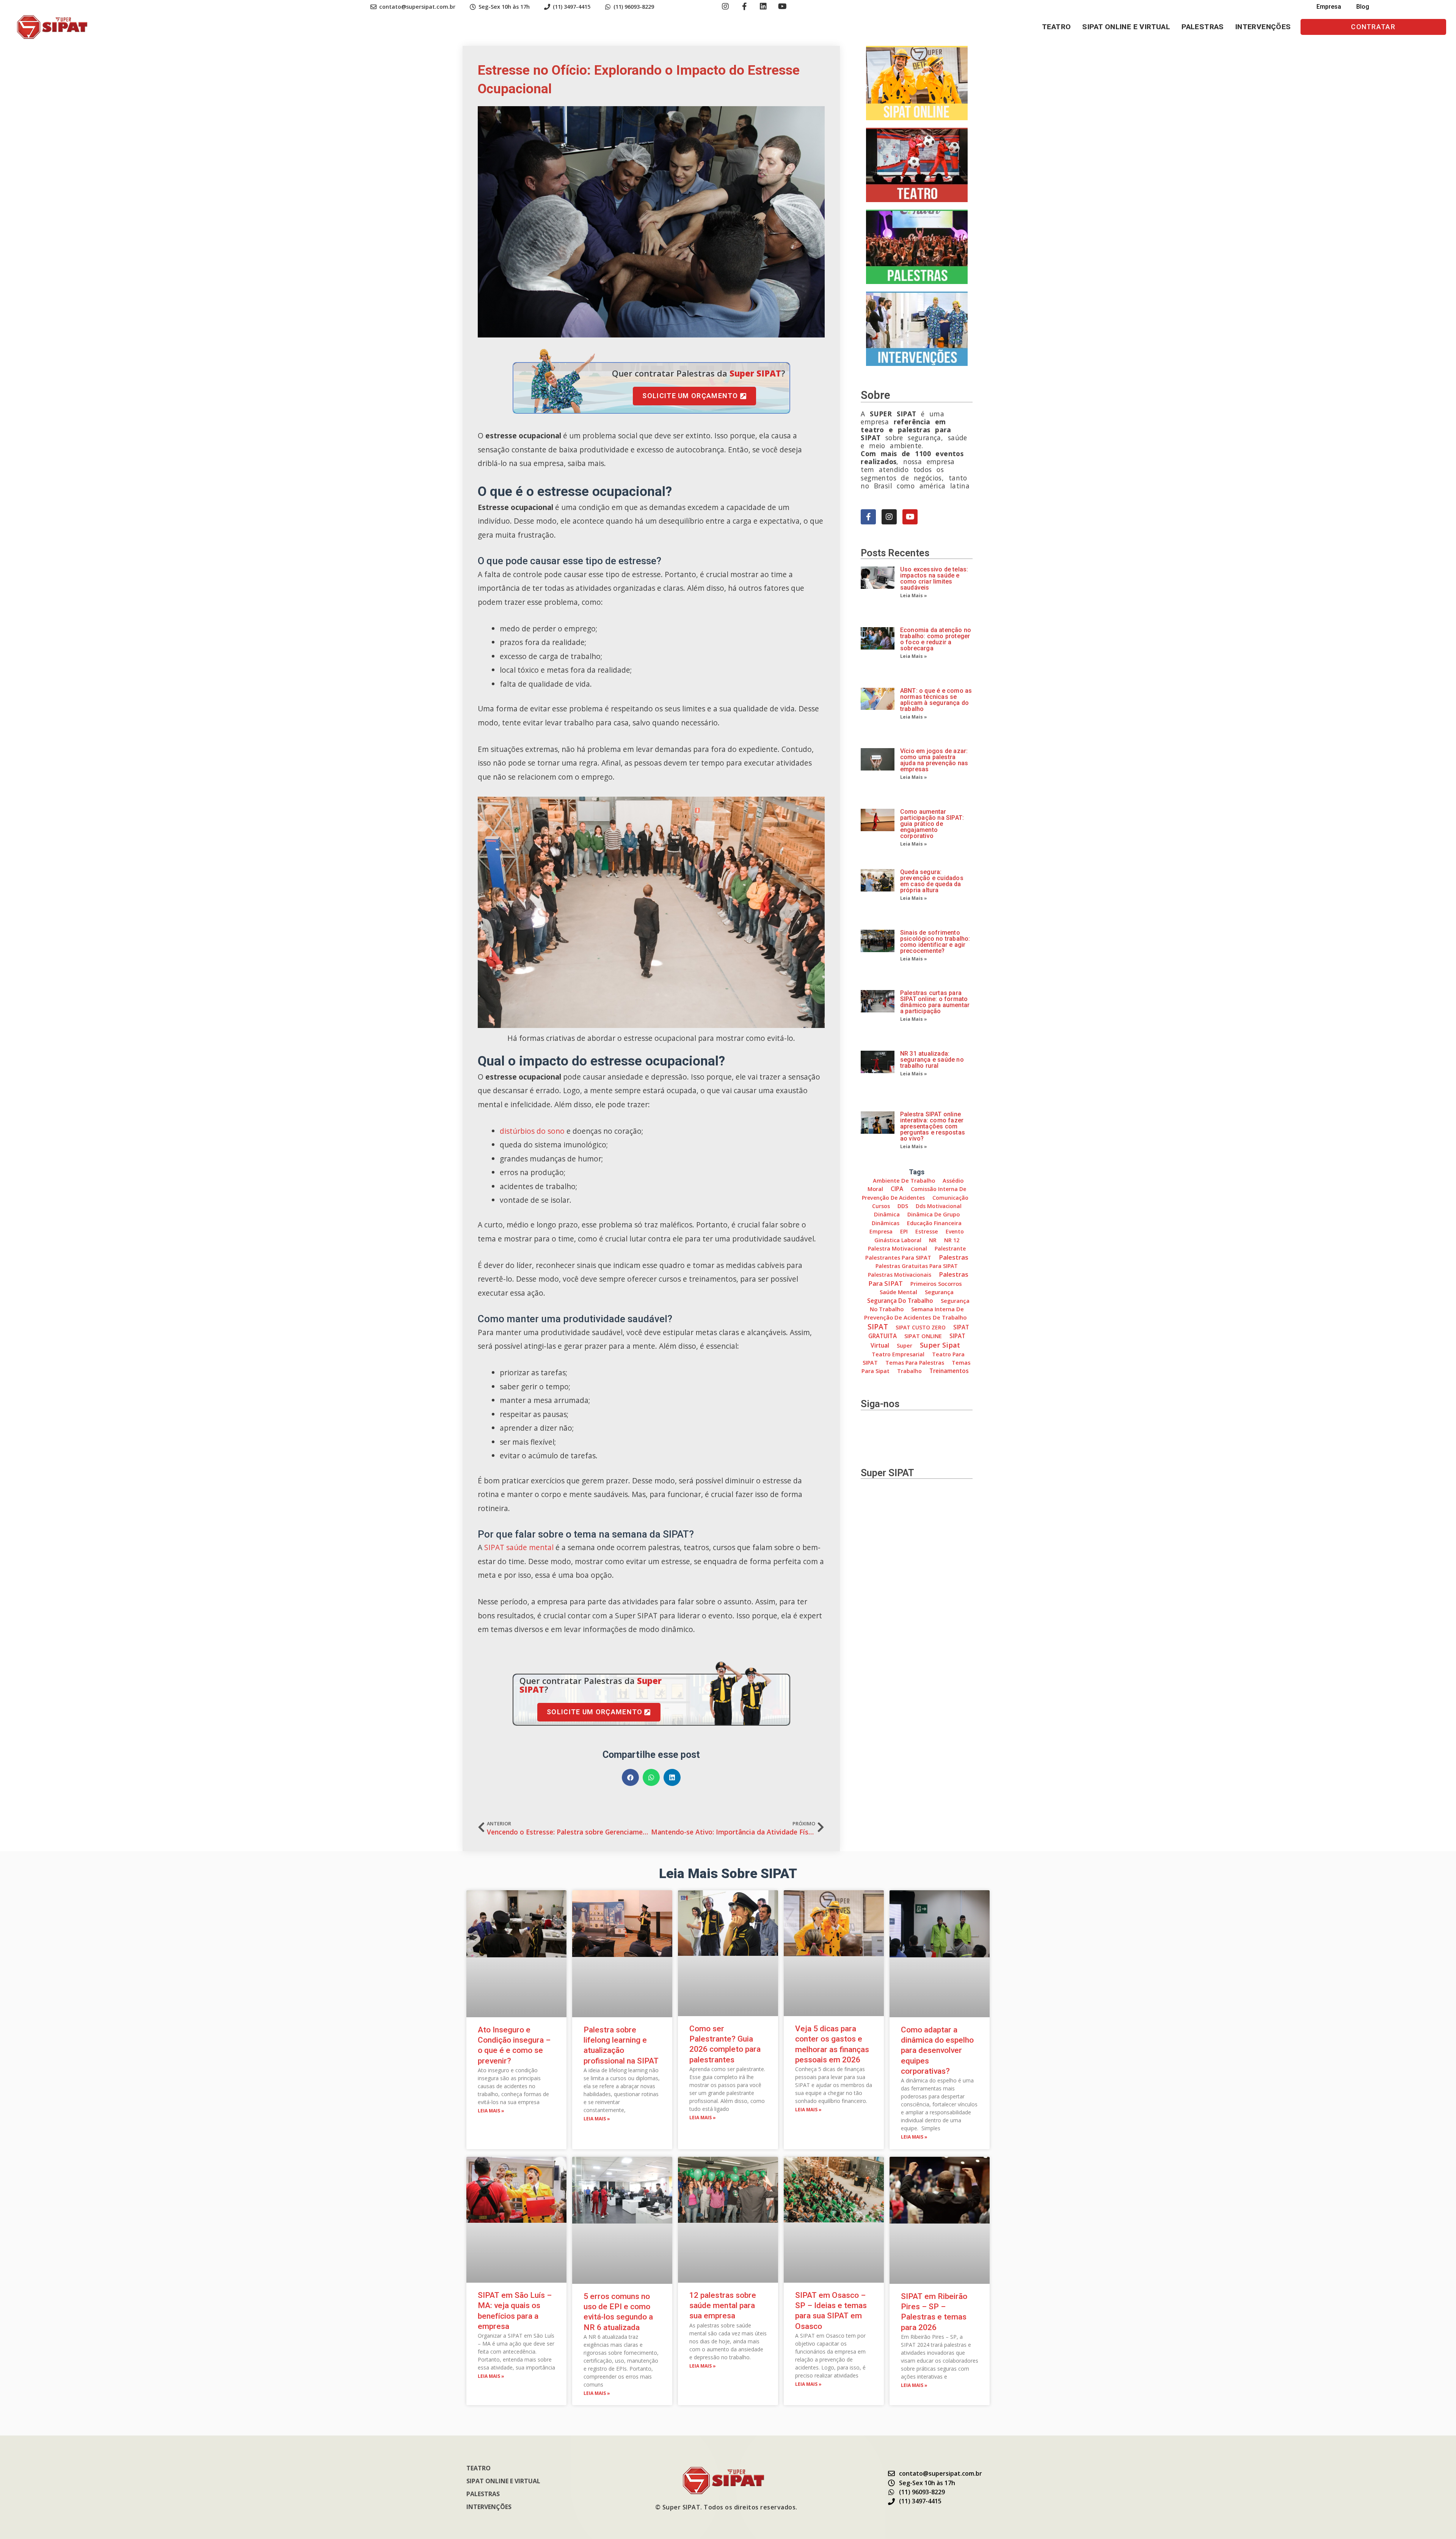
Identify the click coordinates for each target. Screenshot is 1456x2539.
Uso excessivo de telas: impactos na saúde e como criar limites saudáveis (934, 578)
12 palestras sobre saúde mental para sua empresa (723, 2306)
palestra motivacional (897, 1248)
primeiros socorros (936, 1284)
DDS (903, 1206)
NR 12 (952, 1240)
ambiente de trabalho (904, 1180)
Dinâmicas (886, 1223)
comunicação (950, 1198)
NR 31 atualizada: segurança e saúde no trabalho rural (932, 1060)
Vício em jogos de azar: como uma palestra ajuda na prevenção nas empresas (934, 760)
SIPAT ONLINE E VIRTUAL (1126, 27)
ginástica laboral (898, 1240)
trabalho (909, 1371)
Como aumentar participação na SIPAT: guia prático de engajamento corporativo (932, 824)
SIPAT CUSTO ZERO (921, 1327)
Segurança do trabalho (900, 1301)
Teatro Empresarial (898, 1354)
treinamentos (949, 1371)
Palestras (1203, 27)
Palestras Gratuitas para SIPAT (917, 1266)
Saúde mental (898, 1292)
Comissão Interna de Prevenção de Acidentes (914, 1193)
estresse (927, 1231)
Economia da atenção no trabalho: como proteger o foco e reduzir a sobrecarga (936, 639)
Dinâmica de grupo (934, 1214)
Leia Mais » (914, 596)
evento (955, 1231)
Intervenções (1263, 27)
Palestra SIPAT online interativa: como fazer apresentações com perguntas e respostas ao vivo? (933, 1126)
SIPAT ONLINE (923, 1336)
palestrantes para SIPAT (898, 1257)
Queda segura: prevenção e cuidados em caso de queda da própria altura (932, 881)
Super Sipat (940, 1345)
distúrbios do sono (532, 1131)
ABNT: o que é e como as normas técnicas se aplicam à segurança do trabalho (936, 700)
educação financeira (934, 1223)
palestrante (950, 1248)
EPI (904, 1231)
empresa (881, 1231)
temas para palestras (915, 1363)
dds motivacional (939, 1206)
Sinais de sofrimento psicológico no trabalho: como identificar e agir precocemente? (935, 942)
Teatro (1056, 27)
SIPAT (878, 1327)
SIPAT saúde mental (518, 1547)
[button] (1373, 27)
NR (933, 1240)
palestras (954, 1257)
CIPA (897, 1189)
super (905, 1346)
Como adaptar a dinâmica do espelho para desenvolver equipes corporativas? (937, 2050)
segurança (939, 1292)
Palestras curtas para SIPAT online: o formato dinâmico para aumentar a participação (935, 1002)
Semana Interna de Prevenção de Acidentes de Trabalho (915, 1313)
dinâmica (887, 1214)
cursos (881, 1206)
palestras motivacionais (900, 1275)
